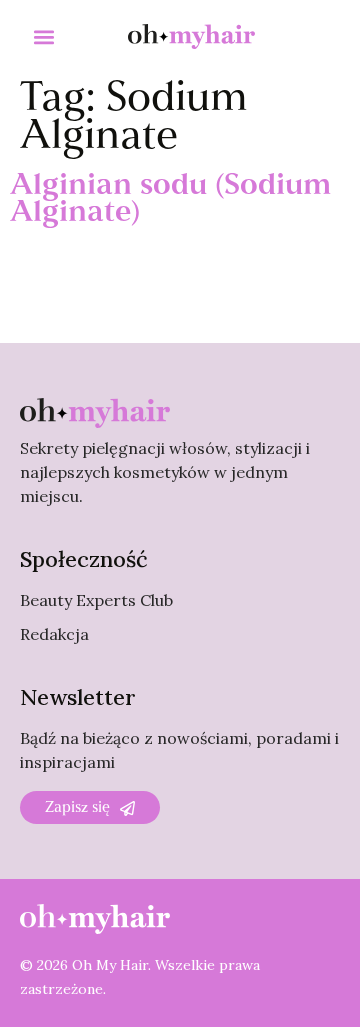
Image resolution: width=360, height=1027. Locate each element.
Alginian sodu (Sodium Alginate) (170, 200)
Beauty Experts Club (96, 600)
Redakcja (54, 634)
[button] (44, 36)
